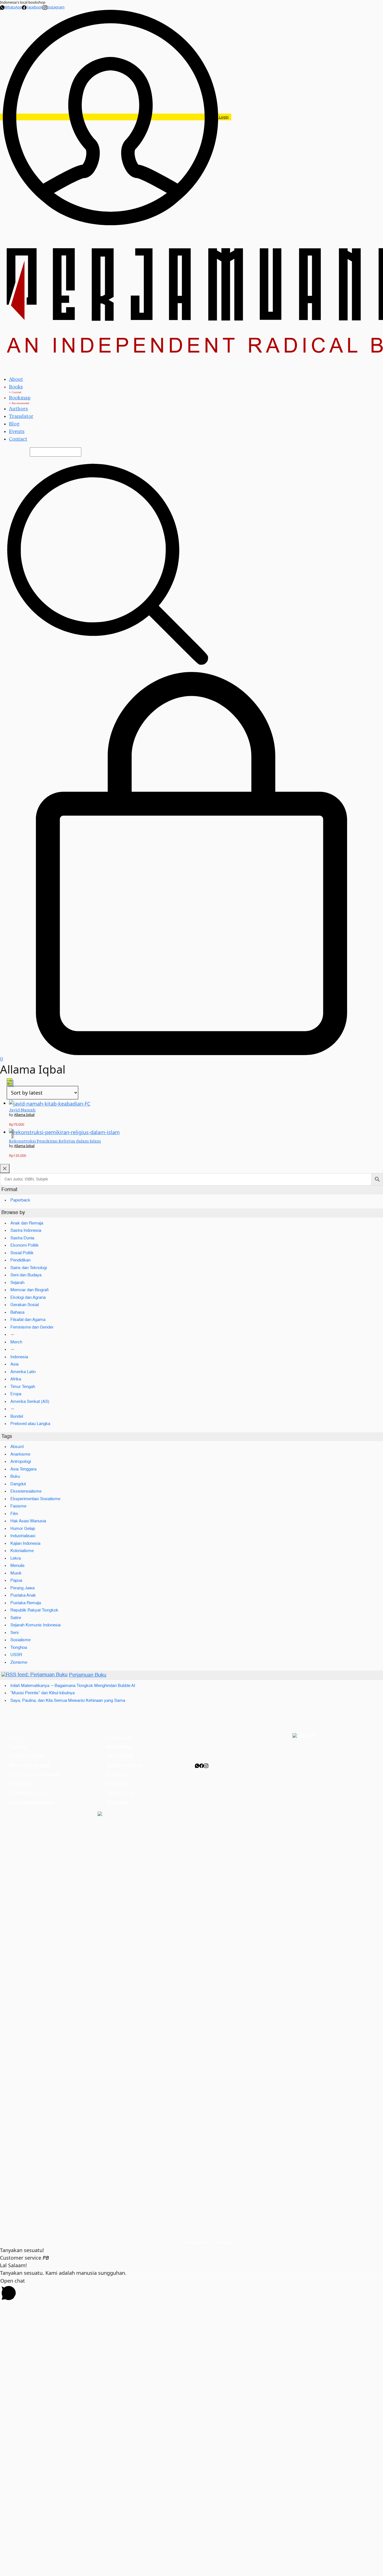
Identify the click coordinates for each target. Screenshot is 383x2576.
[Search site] (108, 564)
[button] (10, 1082)
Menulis (18, 1566)
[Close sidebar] (5, 1169)
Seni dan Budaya (26, 1275)
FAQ (14, 1738)
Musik (16, 1573)
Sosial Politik (22, 1253)
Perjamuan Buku (88, 1675)
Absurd (17, 1447)
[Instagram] (206, 1766)
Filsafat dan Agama (28, 1320)
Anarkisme (20, 1454)
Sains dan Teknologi (29, 1268)
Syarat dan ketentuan (31, 1802)
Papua (16, 1581)
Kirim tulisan (120, 1747)
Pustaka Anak (23, 1595)
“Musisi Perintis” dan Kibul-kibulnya (42, 1693)
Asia (14, 1364)
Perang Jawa (22, 1588)
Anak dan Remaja (27, 1223)
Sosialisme (20, 1640)
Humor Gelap (23, 1529)
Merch (16, 1342)
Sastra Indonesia (26, 1231)
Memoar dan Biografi (30, 1290)
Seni (14, 1633)
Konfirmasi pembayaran (34, 1775)
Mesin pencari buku (29, 1765)
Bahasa (17, 1312)
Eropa (16, 1394)
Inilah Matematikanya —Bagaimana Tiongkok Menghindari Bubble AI (73, 1686)
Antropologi (21, 1462)
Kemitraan (117, 1775)
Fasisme (18, 1506)
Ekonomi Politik (25, 1245)
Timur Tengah (23, 1387)
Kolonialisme (22, 1551)
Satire (16, 1618)
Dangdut (18, 1484)
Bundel (17, 1416)
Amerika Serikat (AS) (30, 1402)
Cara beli (18, 1747)
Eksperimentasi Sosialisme (35, 1499)
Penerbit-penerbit (27, 1756)
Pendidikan (20, 1260)
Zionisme (19, 1662)
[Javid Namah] (50, 1103)
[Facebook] (202, 1766)
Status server (121, 1793)
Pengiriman (21, 1784)
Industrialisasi (23, 1536)
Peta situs (117, 1802)
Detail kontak (120, 1756)
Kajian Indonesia (25, 1543)
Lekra (16, 1558)
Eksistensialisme (26, 1491)
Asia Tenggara (23, 1469)
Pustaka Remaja (26, 1603)
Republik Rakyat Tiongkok (34, 1610)
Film (14, 1514)
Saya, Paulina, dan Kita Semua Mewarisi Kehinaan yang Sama (68, 1701)
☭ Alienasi (224, 2243)
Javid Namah (22, 1110)
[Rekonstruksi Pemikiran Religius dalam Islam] (64, 1132)
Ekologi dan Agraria (28, 1298)
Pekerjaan (117, 1784)
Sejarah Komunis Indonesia (35, 1625)
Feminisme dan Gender (32, 1327)
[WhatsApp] (197, 1766)
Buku (15, 1476)
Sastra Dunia (22, 1238)
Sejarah (17, 1283)
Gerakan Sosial (25, 1305)
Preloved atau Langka (30, 1424)
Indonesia (19, 1357)
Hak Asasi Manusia (28, 1521)
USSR (16, 1655)
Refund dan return (28, 1793)
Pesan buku (119, 1738)
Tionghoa (19, 1648)
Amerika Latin (23, 1372)
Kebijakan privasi (124, 1765)
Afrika (16, 1379)
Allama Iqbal (24, 1115)
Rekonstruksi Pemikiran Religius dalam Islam (55, 1141)
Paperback (20, 1200)
